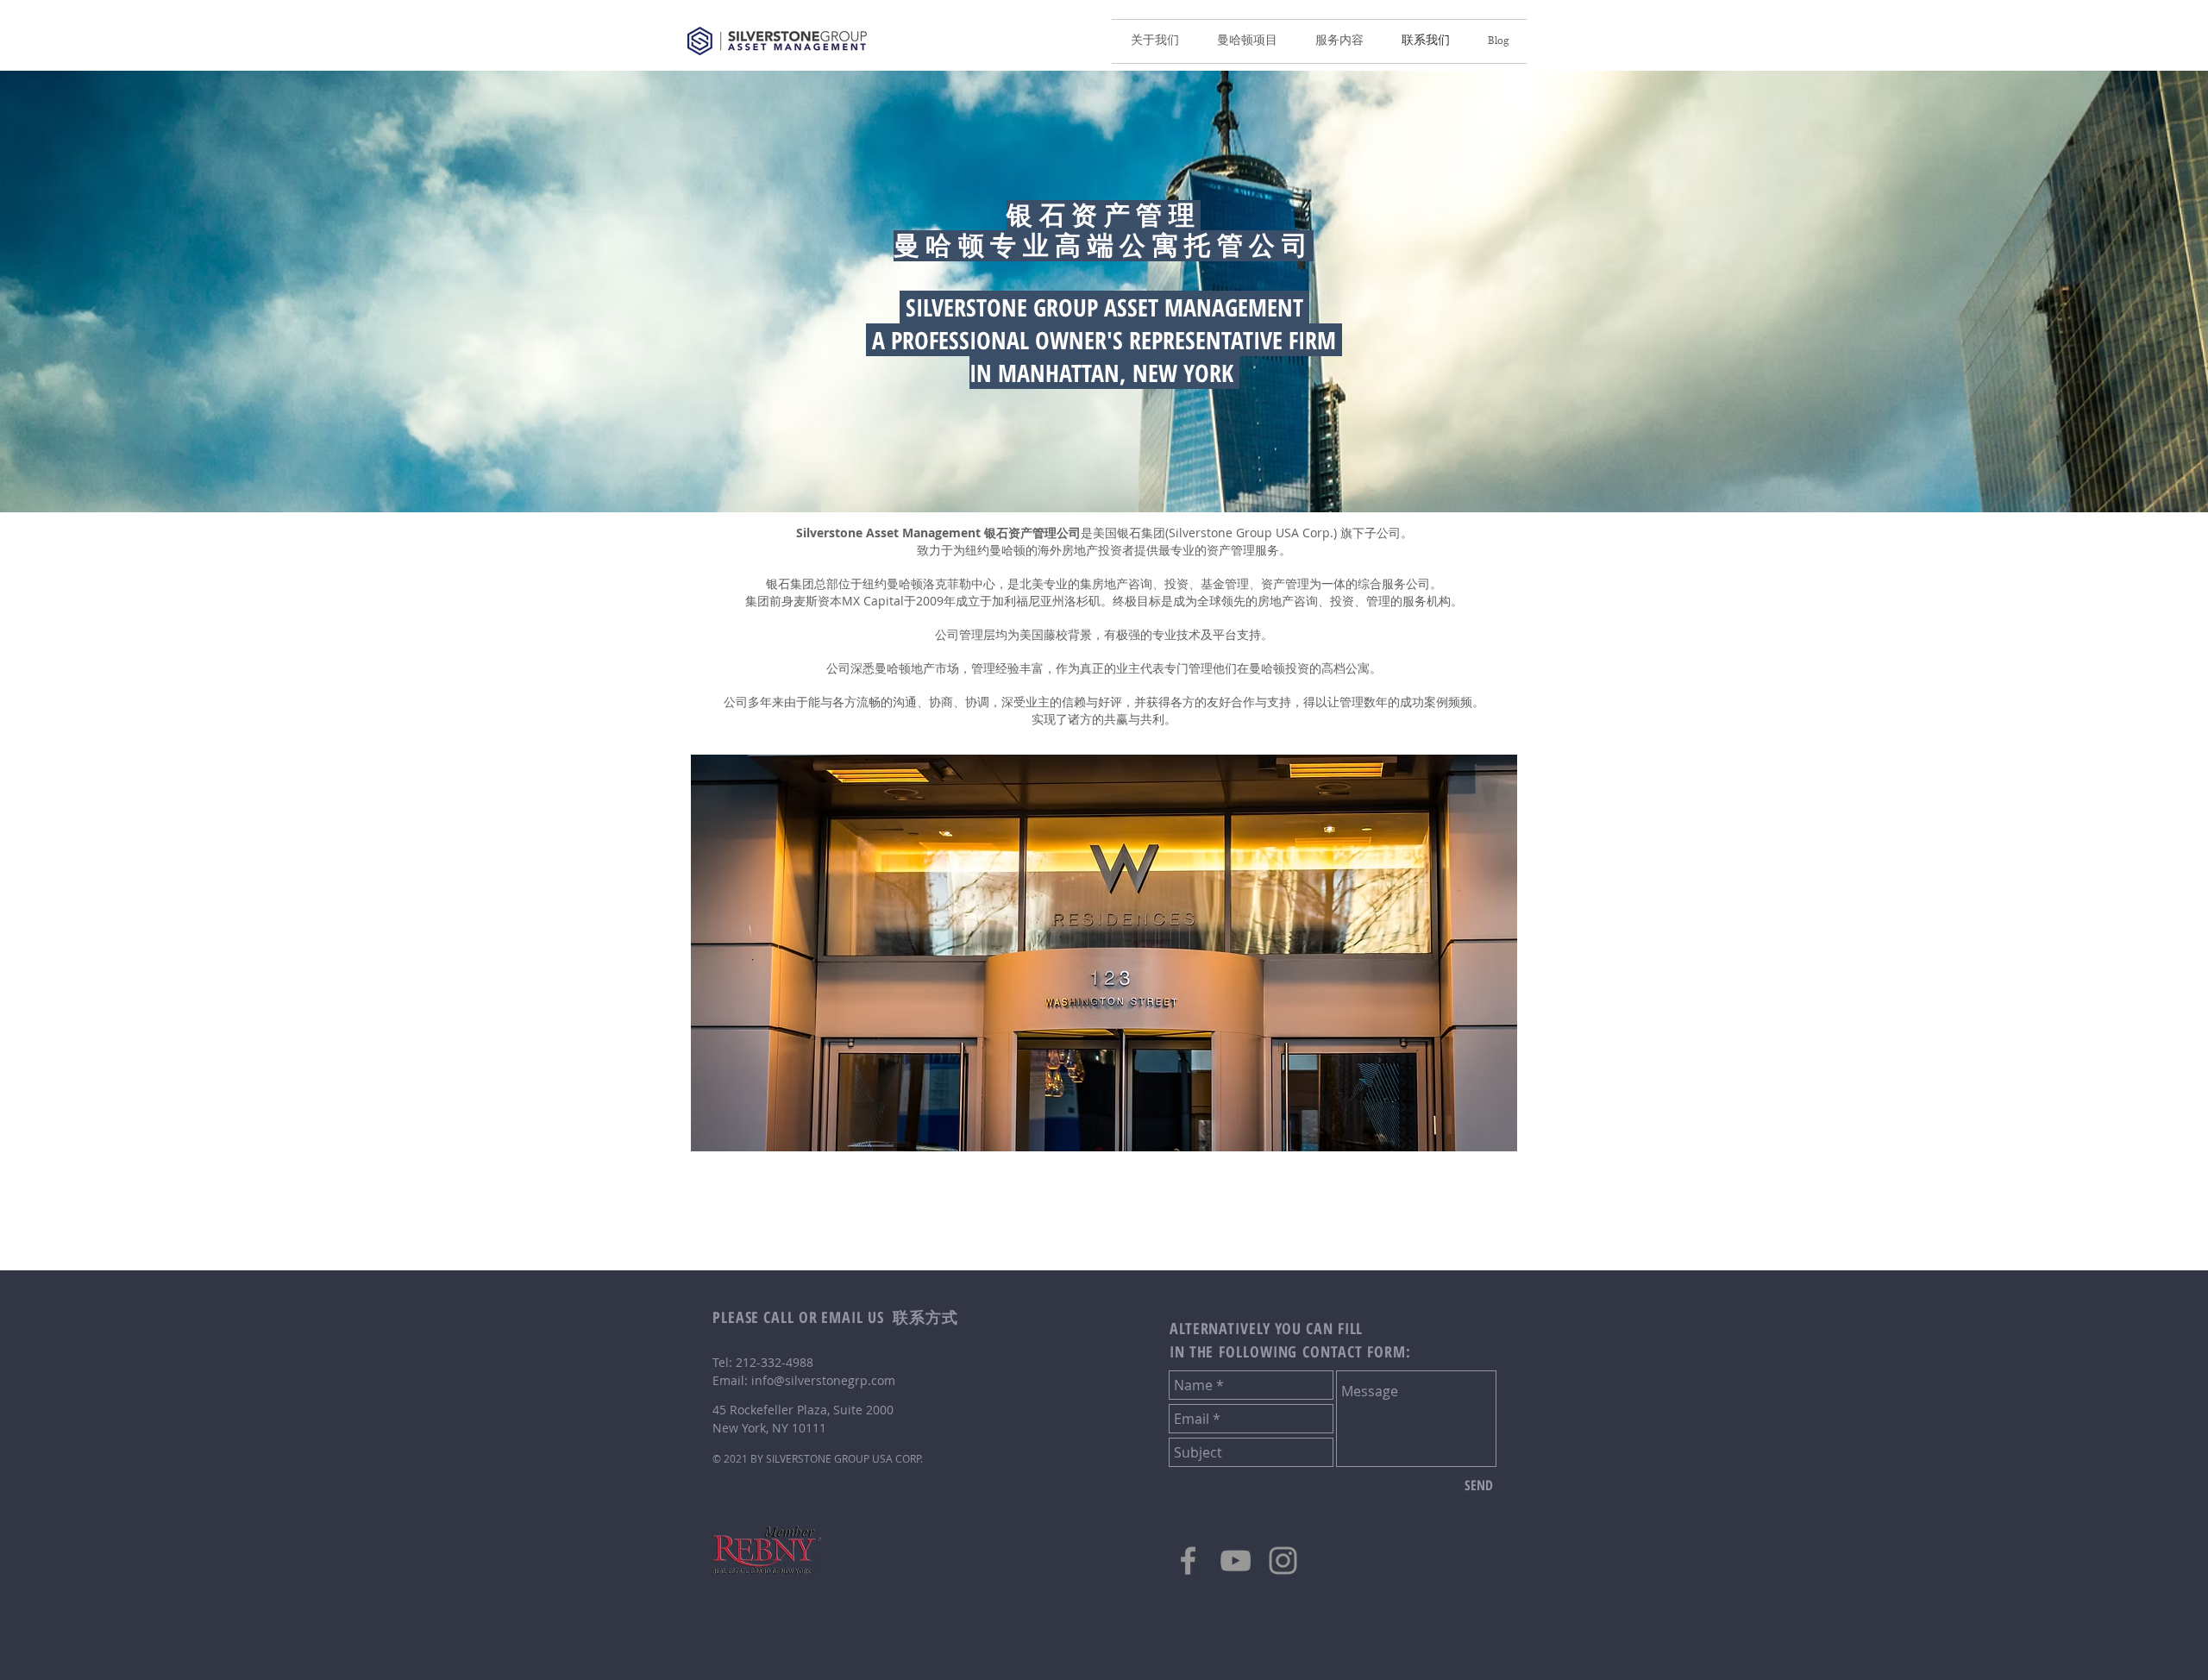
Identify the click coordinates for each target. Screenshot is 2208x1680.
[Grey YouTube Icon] (1236, 1561)
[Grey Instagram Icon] (1283, 1561)
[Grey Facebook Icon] (1188, 1561)
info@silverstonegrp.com (823, 1380)
